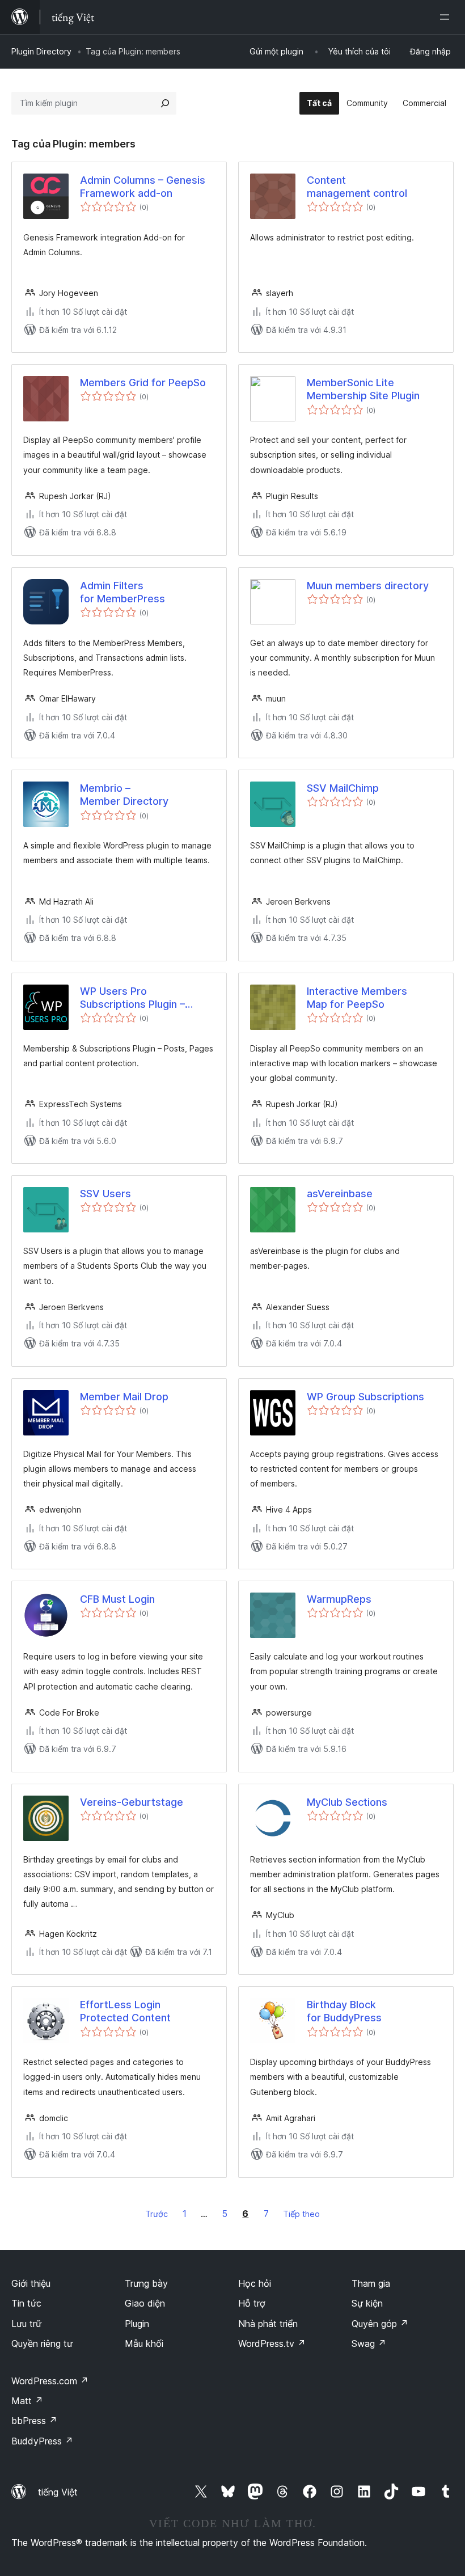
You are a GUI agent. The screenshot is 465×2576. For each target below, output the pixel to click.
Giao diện (145, 2303)
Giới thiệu (31, 2283)
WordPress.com (50, 2381)
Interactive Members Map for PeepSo (357, 998)
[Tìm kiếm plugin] (165, 103)
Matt (27, 2401)
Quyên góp (380, 2324)
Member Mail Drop (124, 1397)
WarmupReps (339, 1599)
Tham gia (371, 2283)
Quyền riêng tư (42, 2343)
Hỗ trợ (252, 2303)
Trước (157, 2214)
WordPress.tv (272, 2343)
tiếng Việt (58, 2492)
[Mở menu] (447, 17)
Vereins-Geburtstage (132, 1802)
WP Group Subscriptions (365, 1397)
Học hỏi (255, 2283)
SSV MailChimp (343, 788)
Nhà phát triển (268, 2324)
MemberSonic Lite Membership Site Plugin (363, 389)
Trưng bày (146, 2283)
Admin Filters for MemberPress (122, 592)
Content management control (357, 187)
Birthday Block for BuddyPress (344, 2011)
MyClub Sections (347, 1802)
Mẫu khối (144, 2343)
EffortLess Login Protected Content (125, 2011)
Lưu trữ (26, 2324)
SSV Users (105, 1194)
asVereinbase (340, 1194)
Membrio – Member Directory (124, 795)
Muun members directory (368, 586)
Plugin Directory (41, 51)
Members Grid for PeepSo (143, 383)
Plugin (137, 2324)
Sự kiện (367, 2303)
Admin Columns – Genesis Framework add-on (143, 187)
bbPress (34, 2421)
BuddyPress (42, 2441)
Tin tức (26, 2303)
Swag (369, 2343)
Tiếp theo (301, 2214)
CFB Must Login (117, 1599)
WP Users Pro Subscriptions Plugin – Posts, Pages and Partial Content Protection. (139, 998)
